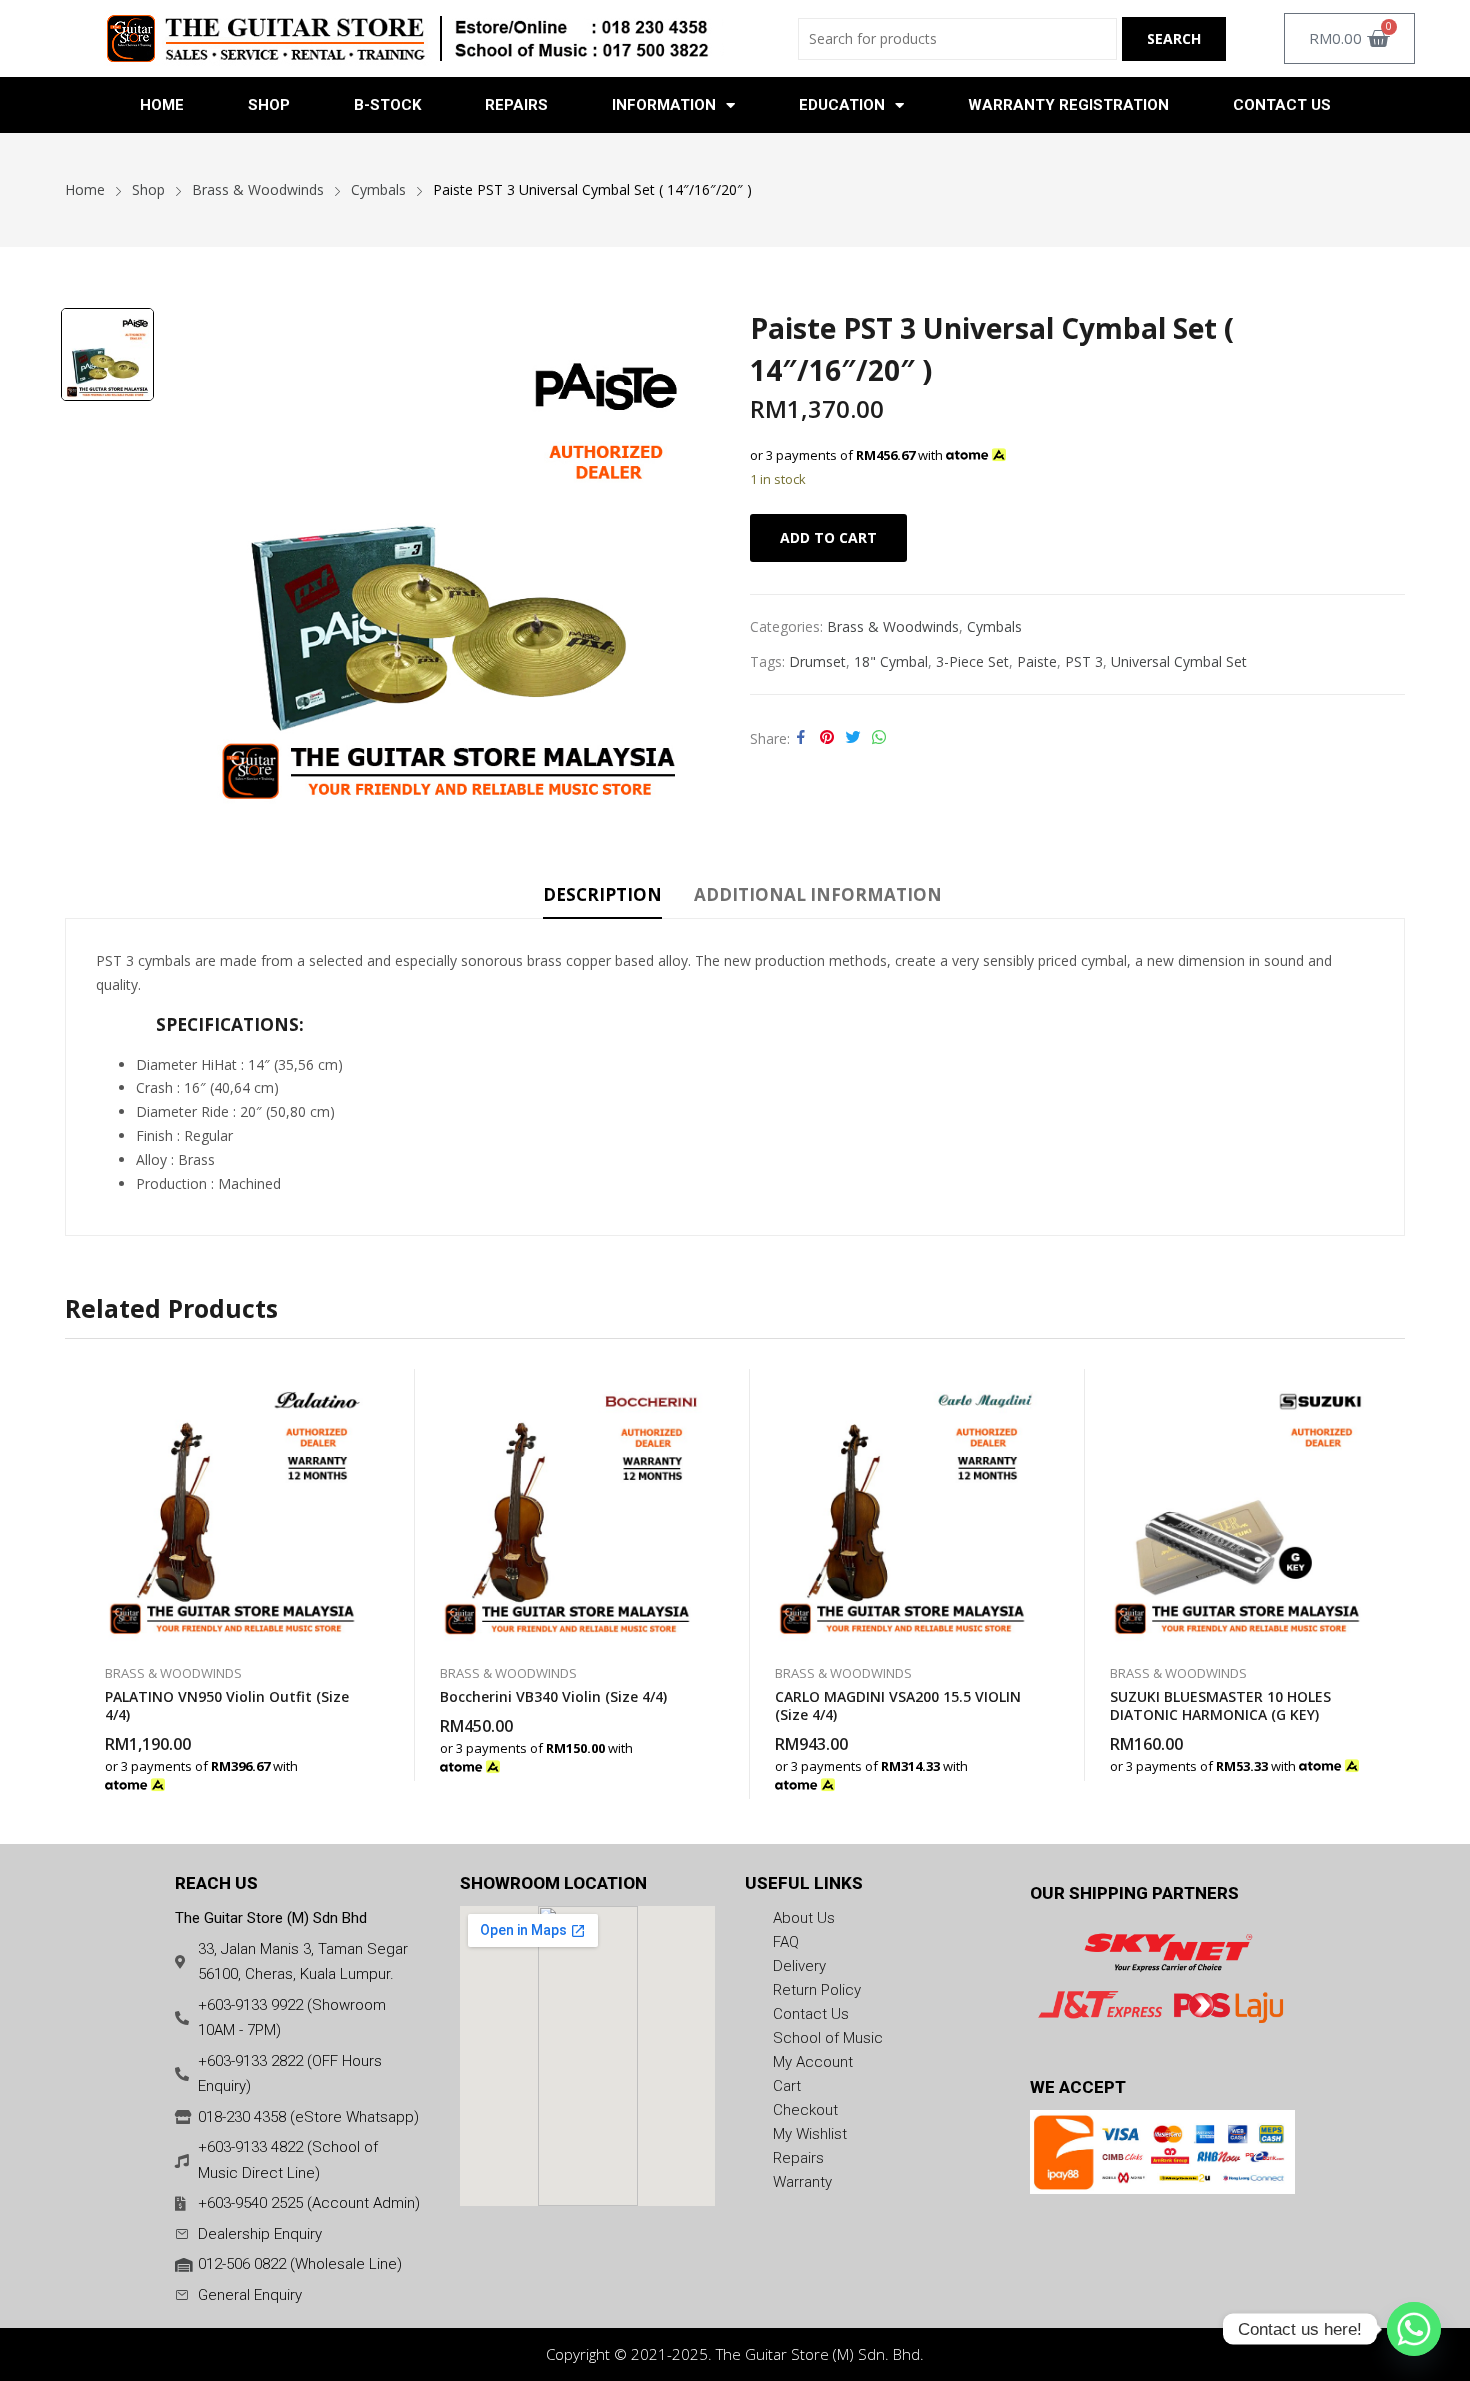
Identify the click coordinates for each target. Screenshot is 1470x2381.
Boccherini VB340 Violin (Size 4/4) (553, 1696)
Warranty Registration (1068, 105)
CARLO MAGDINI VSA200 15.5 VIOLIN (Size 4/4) (898, 1705)
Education (842, 105)
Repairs (516, 105)
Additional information (818, 894)
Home (162, 105)
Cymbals (994, 626)
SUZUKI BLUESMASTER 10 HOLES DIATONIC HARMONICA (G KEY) (1220, 1705)
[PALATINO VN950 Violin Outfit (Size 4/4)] (232, 1506)
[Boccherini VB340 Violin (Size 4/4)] (567, 1506)
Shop (269, 105)
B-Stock (387, 105)
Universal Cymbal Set (1179, 661)
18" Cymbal (891, 661)
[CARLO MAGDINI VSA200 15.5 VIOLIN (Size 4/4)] (902, 1506)
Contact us (1282, 105)
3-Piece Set (972, 661)
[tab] (602, 898)
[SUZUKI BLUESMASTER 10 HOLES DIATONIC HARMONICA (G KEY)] (1237, 1506)
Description (602, 894)
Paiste (1037, 661)
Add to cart (828, 537)
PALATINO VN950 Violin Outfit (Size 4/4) (227, 1705)
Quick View (360, 1389)
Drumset (817, 661)
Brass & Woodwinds (893, 626)
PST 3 (1084, 661)
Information (664, 105)
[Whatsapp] (1414, 2329)
